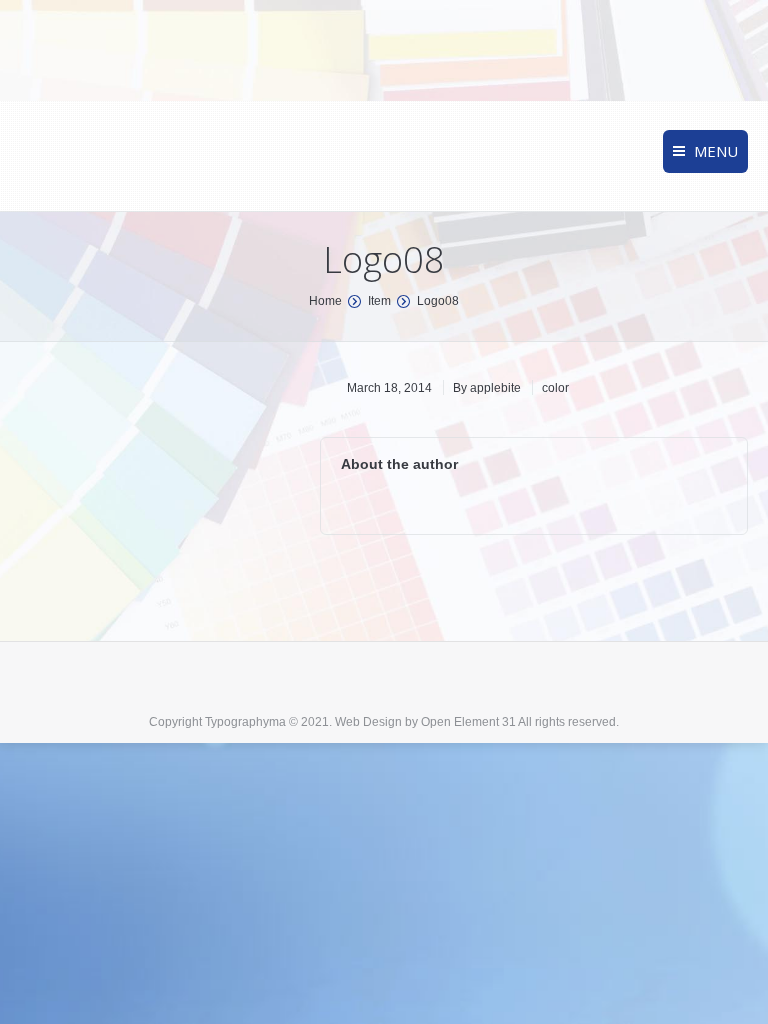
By (487, 388)
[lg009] (155, 476)
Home (325, 301)
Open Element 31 (468, 722)
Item (379, 301)
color (555, 388)
